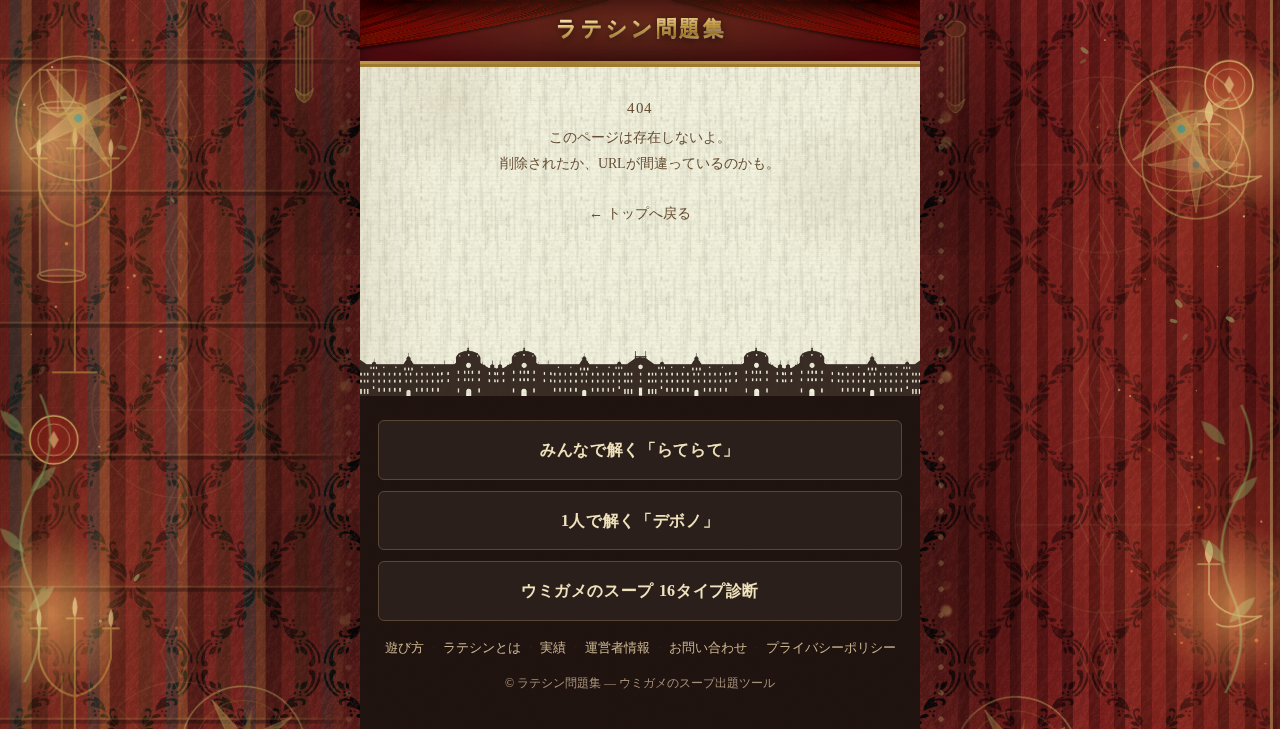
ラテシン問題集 (641, 27)
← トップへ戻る (640, 213)
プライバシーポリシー (831, 648)
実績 (553, 648)
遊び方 (404, 648)
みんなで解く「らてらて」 (640, 449)
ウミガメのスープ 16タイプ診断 (640, 590)
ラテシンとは (482, 648)
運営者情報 (617, 648)
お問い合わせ (708, 648)
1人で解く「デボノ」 (640, 520)
